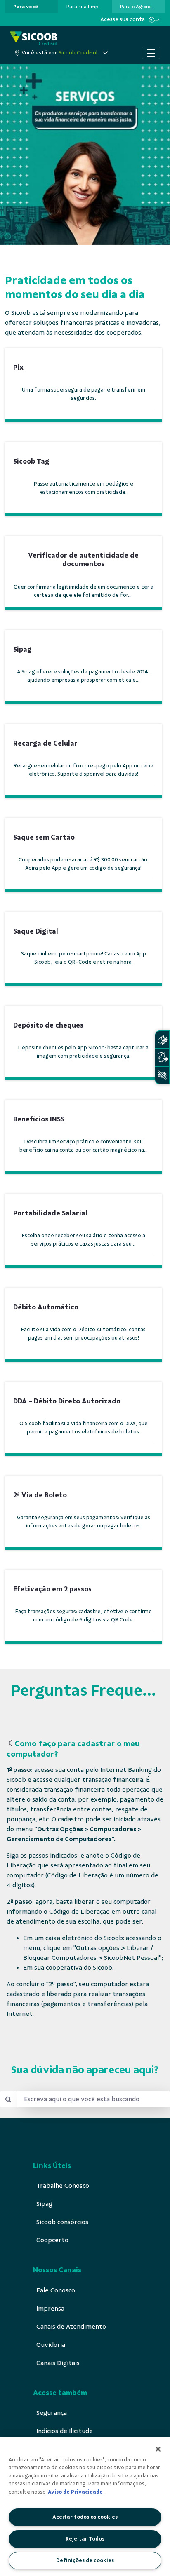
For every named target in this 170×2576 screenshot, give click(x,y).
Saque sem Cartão (44, 837)
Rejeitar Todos (85, 2539)
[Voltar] (10, 1744)
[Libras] (162, 1040)
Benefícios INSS (39, 1119)
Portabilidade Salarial (50, 1213)
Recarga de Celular (45, 743)
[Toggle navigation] (151, 53)
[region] (85, 2507)
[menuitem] (26, 7)
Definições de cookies (85, 2560)
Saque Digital (36, 931)
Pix (18, 367)
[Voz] (162, 1057)
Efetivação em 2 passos (52, 1589)
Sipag (22, 649)
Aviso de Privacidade (75, 2492)
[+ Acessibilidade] (162, 1075)
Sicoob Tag (32, 461)
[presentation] (32, 7)
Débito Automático (46, 1307)
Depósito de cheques (48, 1025)
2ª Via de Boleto (40, 1495)
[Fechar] (158, 2449)
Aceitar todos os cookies (85, 2517)
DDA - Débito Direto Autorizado (67, 1401)
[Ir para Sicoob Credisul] (34, 39)
